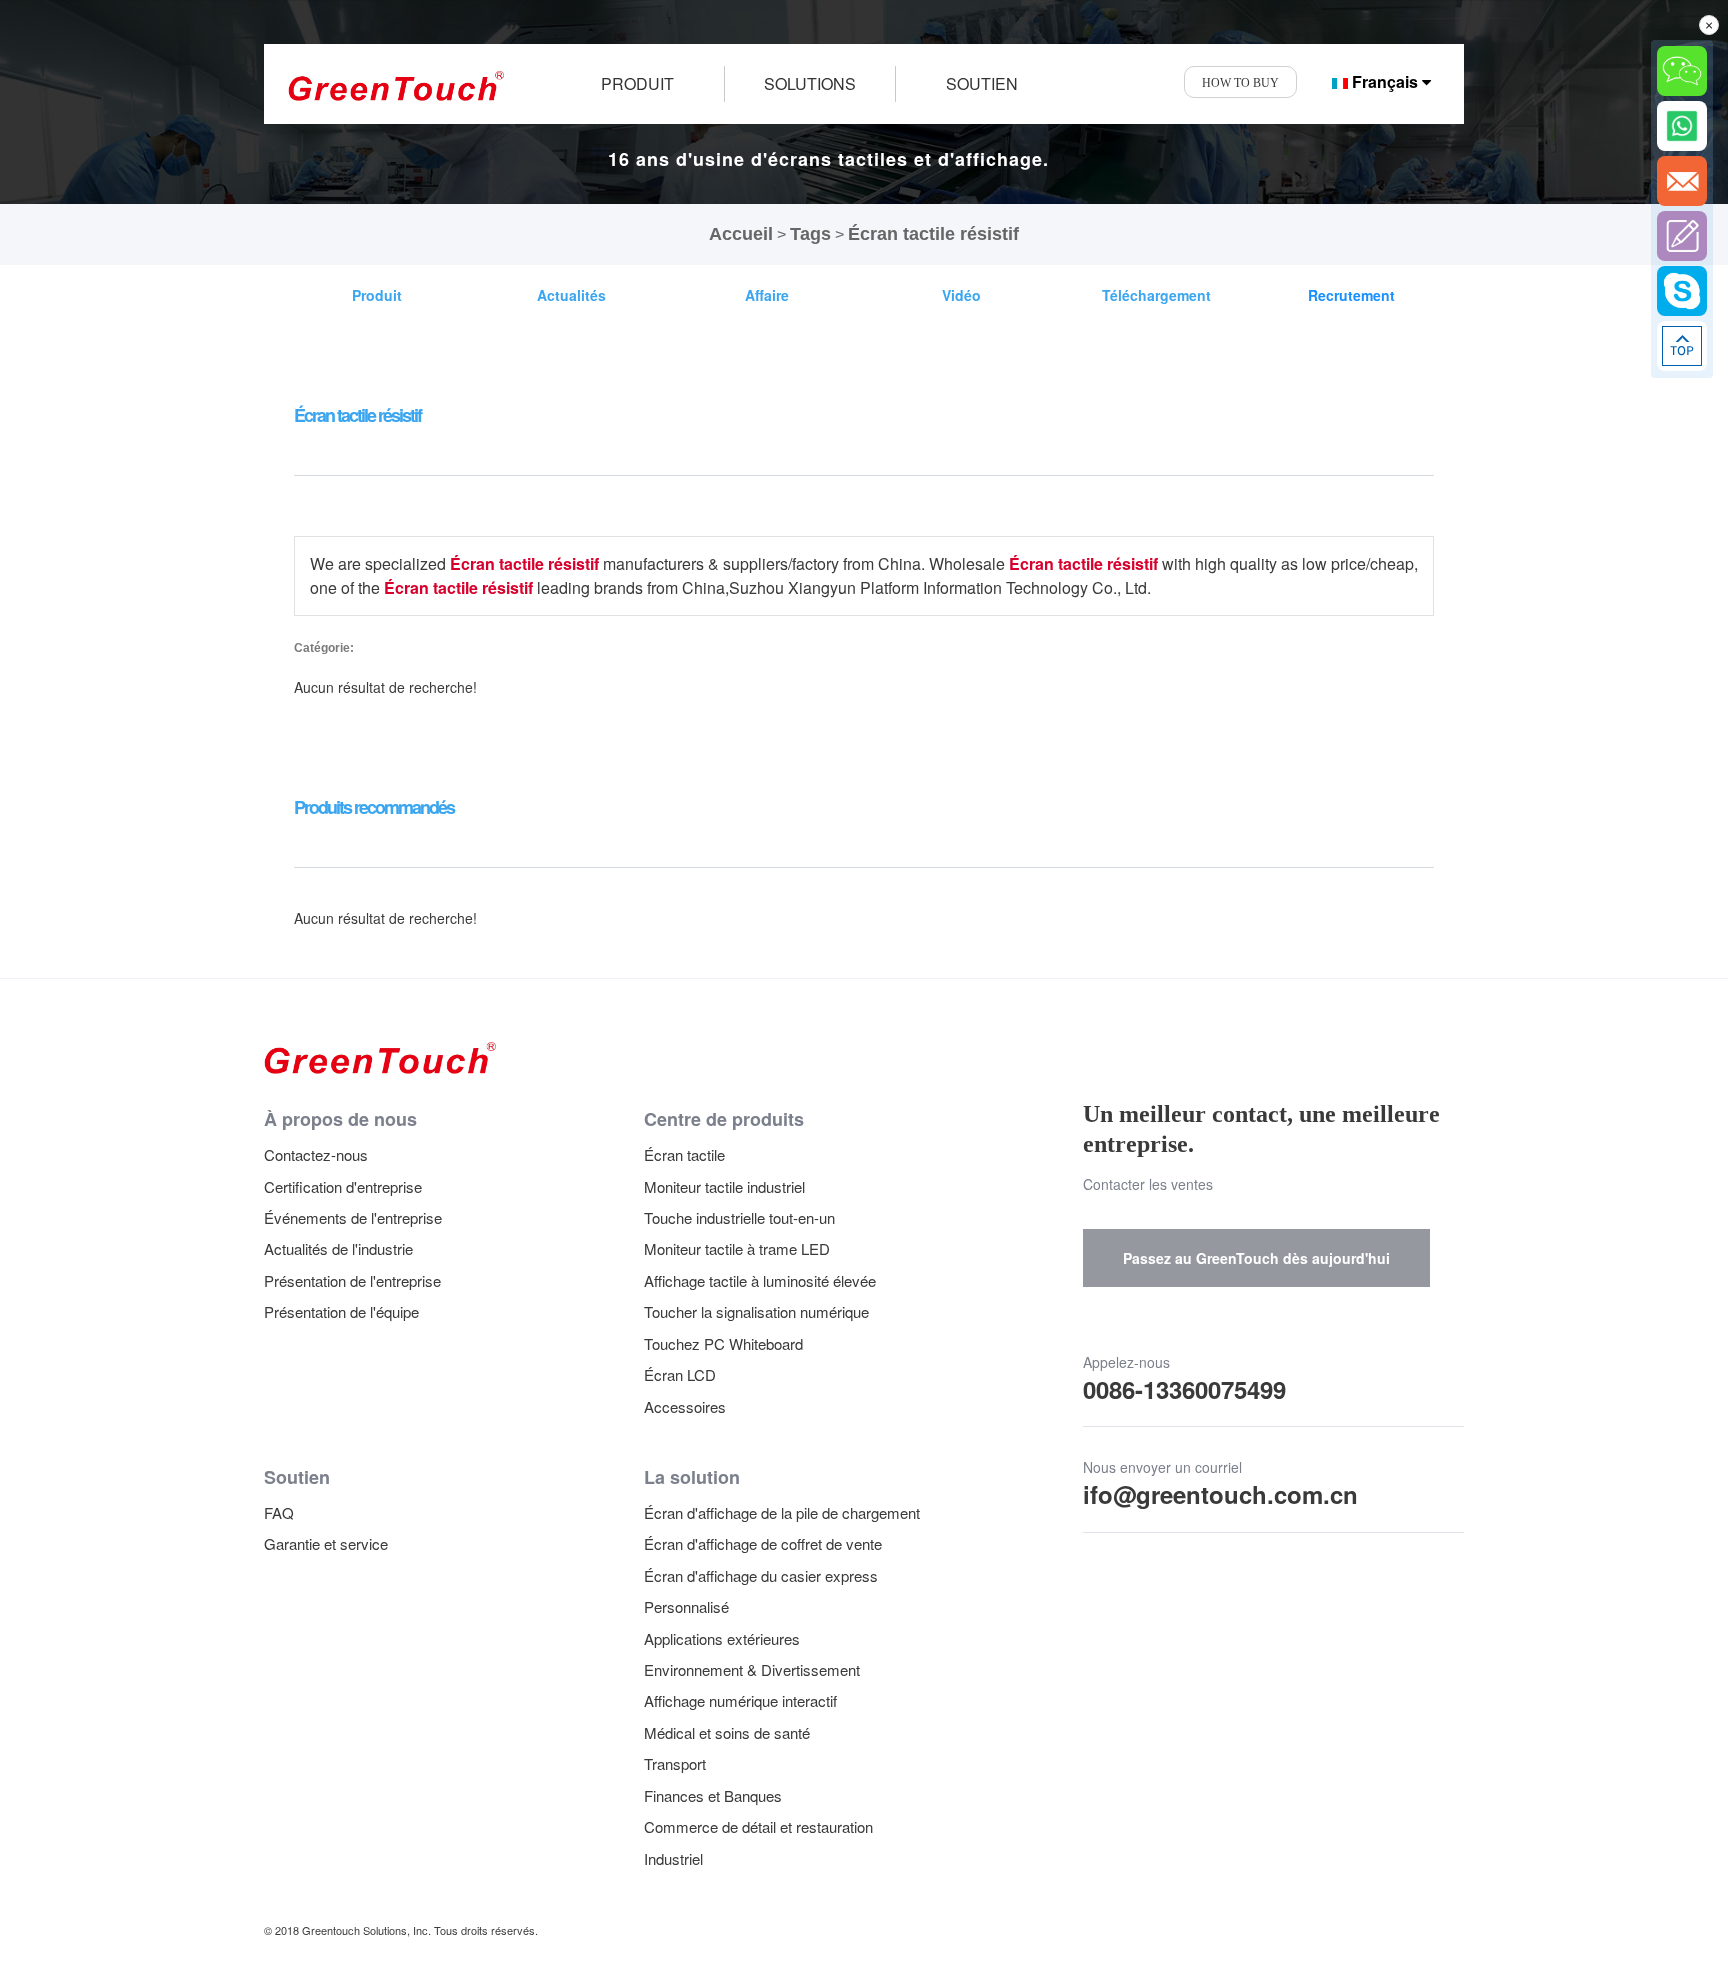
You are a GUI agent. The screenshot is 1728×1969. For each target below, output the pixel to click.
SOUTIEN (982, 83)
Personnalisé (686, 1606)
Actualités (571, 295)
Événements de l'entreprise (353, 1217)
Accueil (741, 234)
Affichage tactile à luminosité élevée (760, 1280)
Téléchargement (1156, 295)
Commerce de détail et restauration (758, 1826)
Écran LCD (680, 1374)
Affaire (767, 295)
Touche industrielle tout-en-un (739, 1217)
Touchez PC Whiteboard (723, 1343)
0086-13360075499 (1184, 1389)
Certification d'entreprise (343, 1186)
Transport (675, 1763)
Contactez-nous (316, 1154)
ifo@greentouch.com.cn (1220, 1494)
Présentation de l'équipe (341, 1311)
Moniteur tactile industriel (724, 1186)
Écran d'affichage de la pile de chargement (782, 1512)
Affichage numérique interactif (740, 1700)
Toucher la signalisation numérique (756, 1311)
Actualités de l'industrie (338, 1248)
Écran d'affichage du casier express (761, 1575)
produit (637, 83)
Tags (810, 234)
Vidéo (961, 295)
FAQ (279, 1512)
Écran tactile (684, 1154)
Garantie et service (326, 1543)
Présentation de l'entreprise (352, 1280)
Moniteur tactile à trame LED (737, 1248)
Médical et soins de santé (727, 1732)
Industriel (673, 1858)
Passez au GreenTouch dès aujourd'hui (1256, 1258)
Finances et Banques (713, 1795)
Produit (377, 295)
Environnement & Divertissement (752, 1669)
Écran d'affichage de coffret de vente (763, 1543)
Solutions (810, 83)
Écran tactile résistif (933, 234)
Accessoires (685, 1406)
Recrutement (1351, 295)
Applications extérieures (722, 1638)
